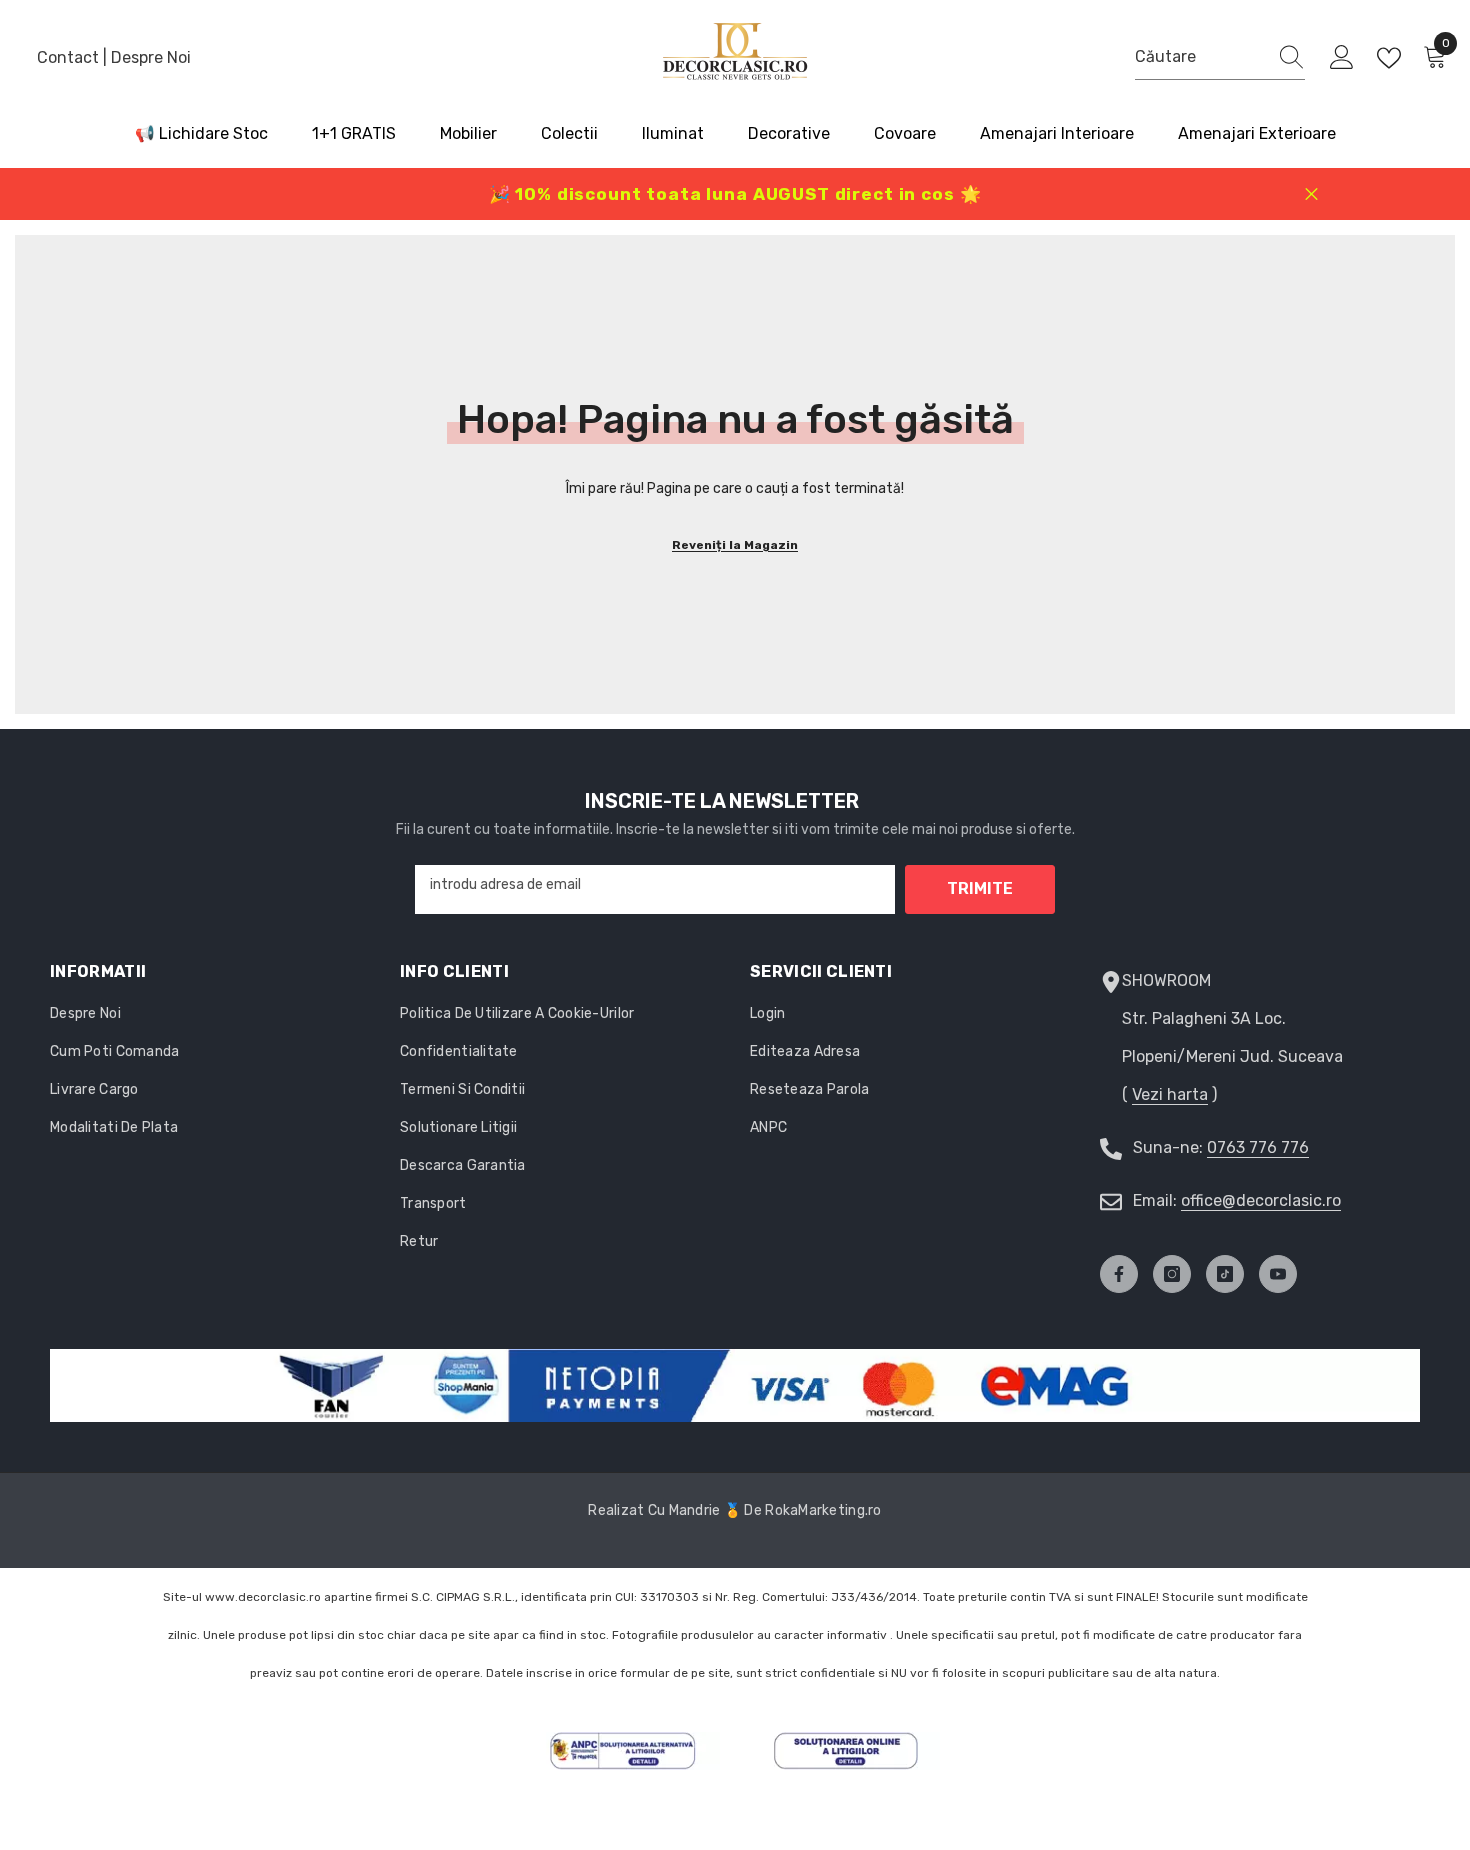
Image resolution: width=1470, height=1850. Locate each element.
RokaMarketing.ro (823, 1510)
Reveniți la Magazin (735, 545)
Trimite (980, 888)
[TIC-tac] (1225, 1274)
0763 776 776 (1258, 1147)
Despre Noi (151, 57)
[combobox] (1201, 57)
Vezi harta (1170, 1094)
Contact (70, 57)
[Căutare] (1220, 57)
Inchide (1311, 194)
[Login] (1342, 58)
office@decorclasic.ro (1261, 1200)
